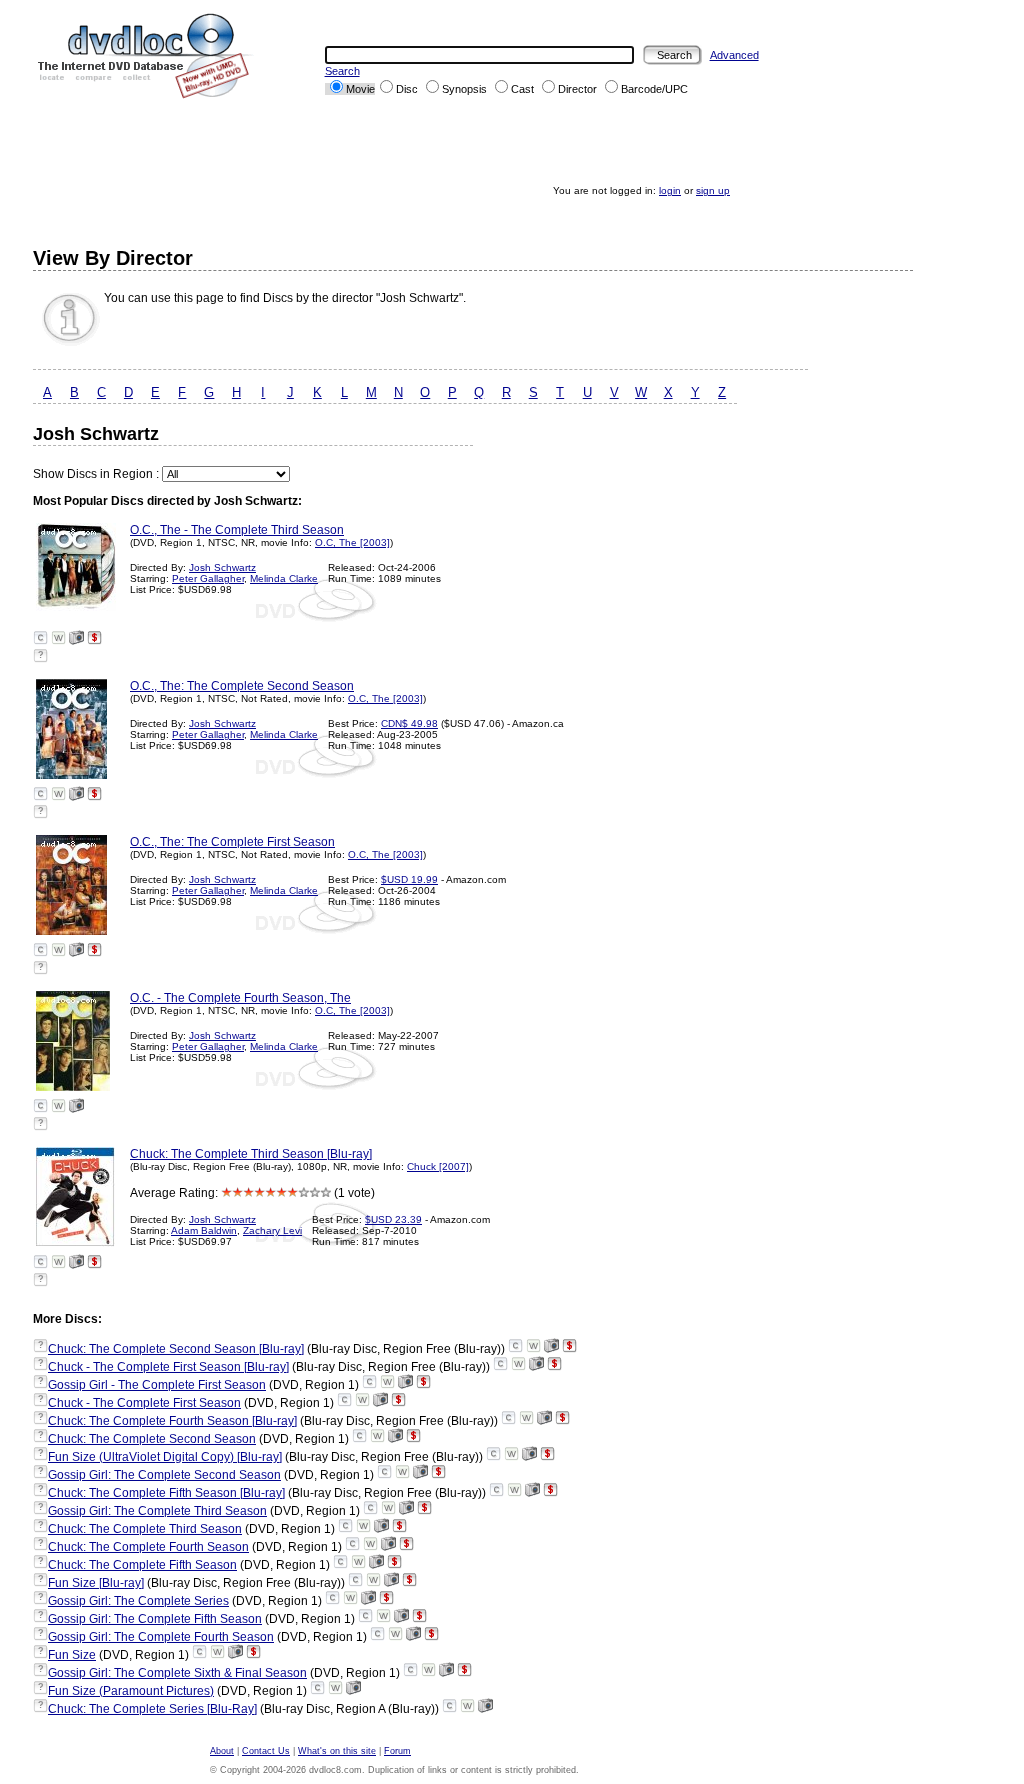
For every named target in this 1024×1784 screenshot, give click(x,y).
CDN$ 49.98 (409, 723)
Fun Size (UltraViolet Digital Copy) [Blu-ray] (165, 1457)
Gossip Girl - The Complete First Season (157, 1385)
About (222, 1751)
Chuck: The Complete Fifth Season (142, 1565)
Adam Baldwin (204, 1230)
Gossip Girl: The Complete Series (138, 1601)
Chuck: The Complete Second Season (152, 1439)
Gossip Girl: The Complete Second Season (164, 1475)
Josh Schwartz (222, 567)
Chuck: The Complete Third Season (145, 1529)
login (670, 190)
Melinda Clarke (284, 578)
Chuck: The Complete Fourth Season (148, 1547)
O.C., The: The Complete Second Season (242, 686)
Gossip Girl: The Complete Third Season (157, 1511)
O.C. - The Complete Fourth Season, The (240, 998)
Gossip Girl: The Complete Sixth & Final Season (177, 1673)
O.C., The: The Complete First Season (232, 842)
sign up (713, 190)
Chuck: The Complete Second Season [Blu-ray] (176, 1349)
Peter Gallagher (208, 578)
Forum (397, 1751)
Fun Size (72, 1655)
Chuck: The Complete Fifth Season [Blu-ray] (166, 1493)
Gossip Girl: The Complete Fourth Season (161, 1637)
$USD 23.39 (393, 1219)
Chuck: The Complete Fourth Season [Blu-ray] (172, 1421)
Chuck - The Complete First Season (144, 1403)
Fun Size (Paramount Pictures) (131, 1691)
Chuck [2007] (438, 1166)
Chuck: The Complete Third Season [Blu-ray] (251, 1154)
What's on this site (337, 1751)
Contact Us (266, 1751)
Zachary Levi (272, 1230)
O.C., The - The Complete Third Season (237, 530)
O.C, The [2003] (352, 542)
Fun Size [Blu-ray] (96, 1583)
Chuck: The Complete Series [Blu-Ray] (152, 1709)
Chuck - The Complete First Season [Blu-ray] (168, 1367)
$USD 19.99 (409, 879)
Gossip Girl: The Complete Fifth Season (155, 1619)
